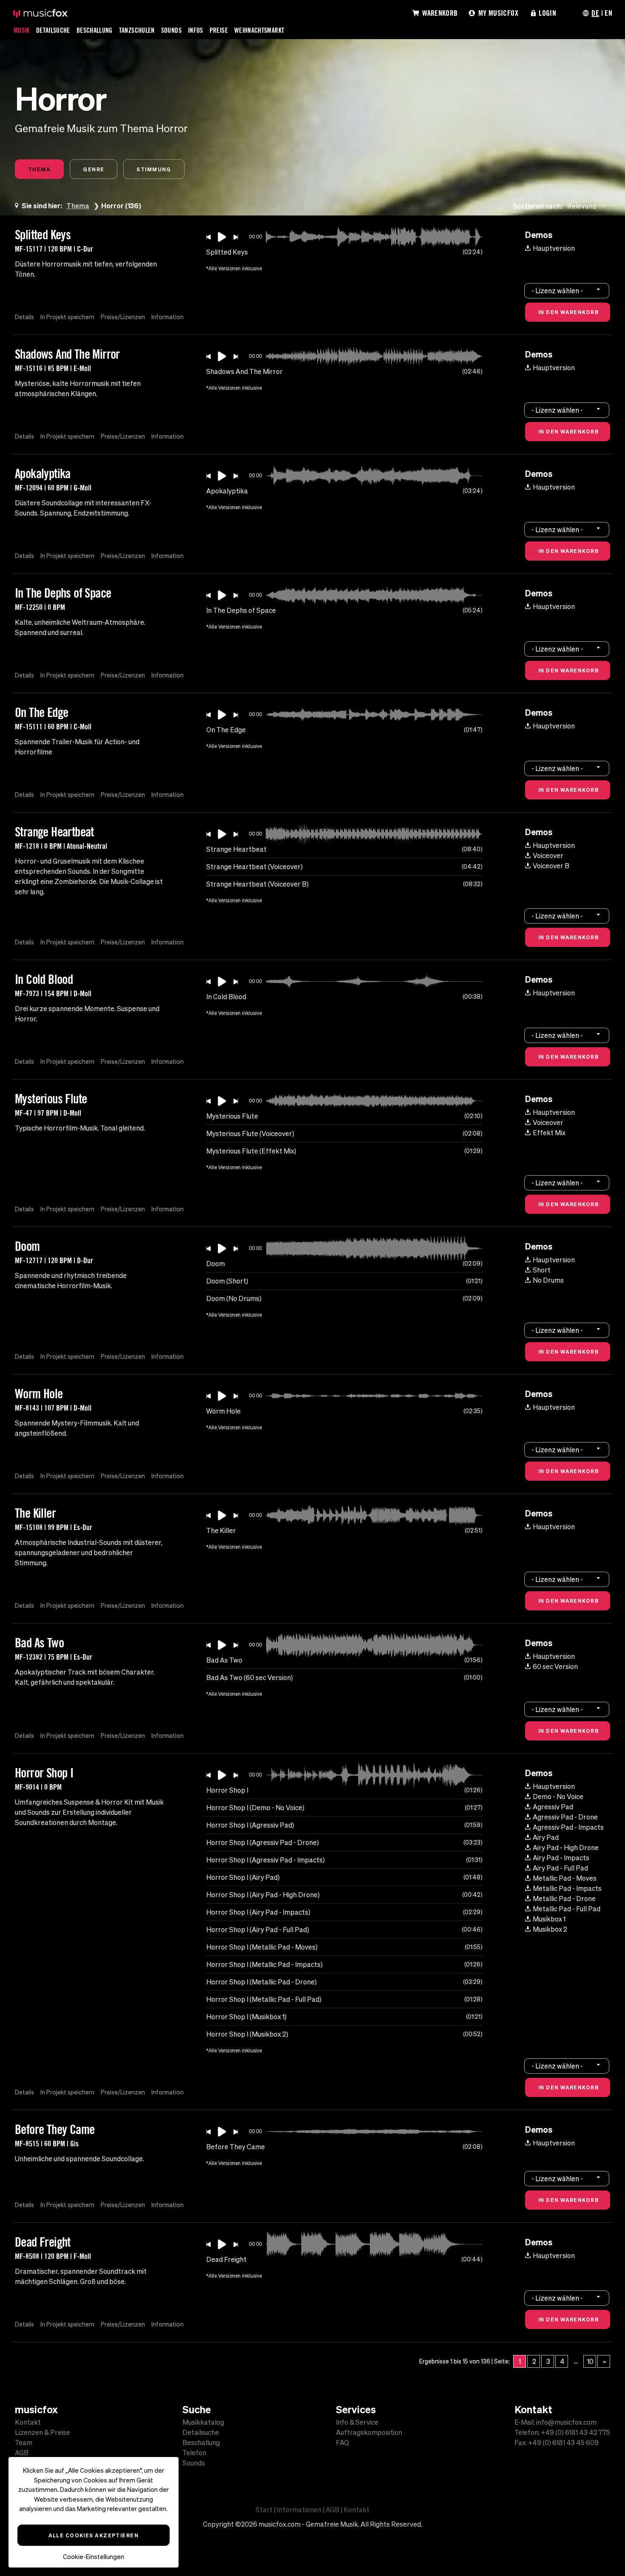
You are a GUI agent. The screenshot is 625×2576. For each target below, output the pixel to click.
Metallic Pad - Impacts (567, 1888)
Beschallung (95, 30)
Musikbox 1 (549, 1919)
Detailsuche (53, 30)
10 (590, 2361)
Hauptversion (554, 248)
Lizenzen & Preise (43, 2432)
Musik (22, 30)
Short (542, 1270)
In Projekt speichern (67, 317)
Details (24, 317)
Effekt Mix (549, 1133)
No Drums (548, 1280)
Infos (196, 30)
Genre (94, 169)
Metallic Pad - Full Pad (567, 1909)
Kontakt (28, 2422)
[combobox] (588, 206)
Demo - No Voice (558, 1797)
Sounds (171, 30)
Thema (39, 169)
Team (24, 2443)
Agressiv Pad (553, 1807)
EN (608, 13)
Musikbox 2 (550, 1929)
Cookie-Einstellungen (94, 2557)
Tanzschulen (137, 30)
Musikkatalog (203, 2422)
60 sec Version (555, 1666)
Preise (219, 30)
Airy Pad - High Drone (566, 1848)
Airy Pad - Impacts (561, 1858)
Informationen (299, 2510)
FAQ (342, 2443)
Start (264, 2510)
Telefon (194, 2453)
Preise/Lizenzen (123, 317)
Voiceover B (551, 866)
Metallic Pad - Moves (565, 1878)
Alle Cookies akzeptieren (94, 2535)
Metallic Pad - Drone (564, 1899)
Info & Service (357, 2422)
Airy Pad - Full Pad (560, 1868)
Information (168, 317)
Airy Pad (546, 1837)
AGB (22, 2453)
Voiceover (548, 856)
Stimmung (154, 169)
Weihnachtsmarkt (259, 30)
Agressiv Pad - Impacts (568, 1827)
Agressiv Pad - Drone (565, 1817)
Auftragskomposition (369, 2432)
